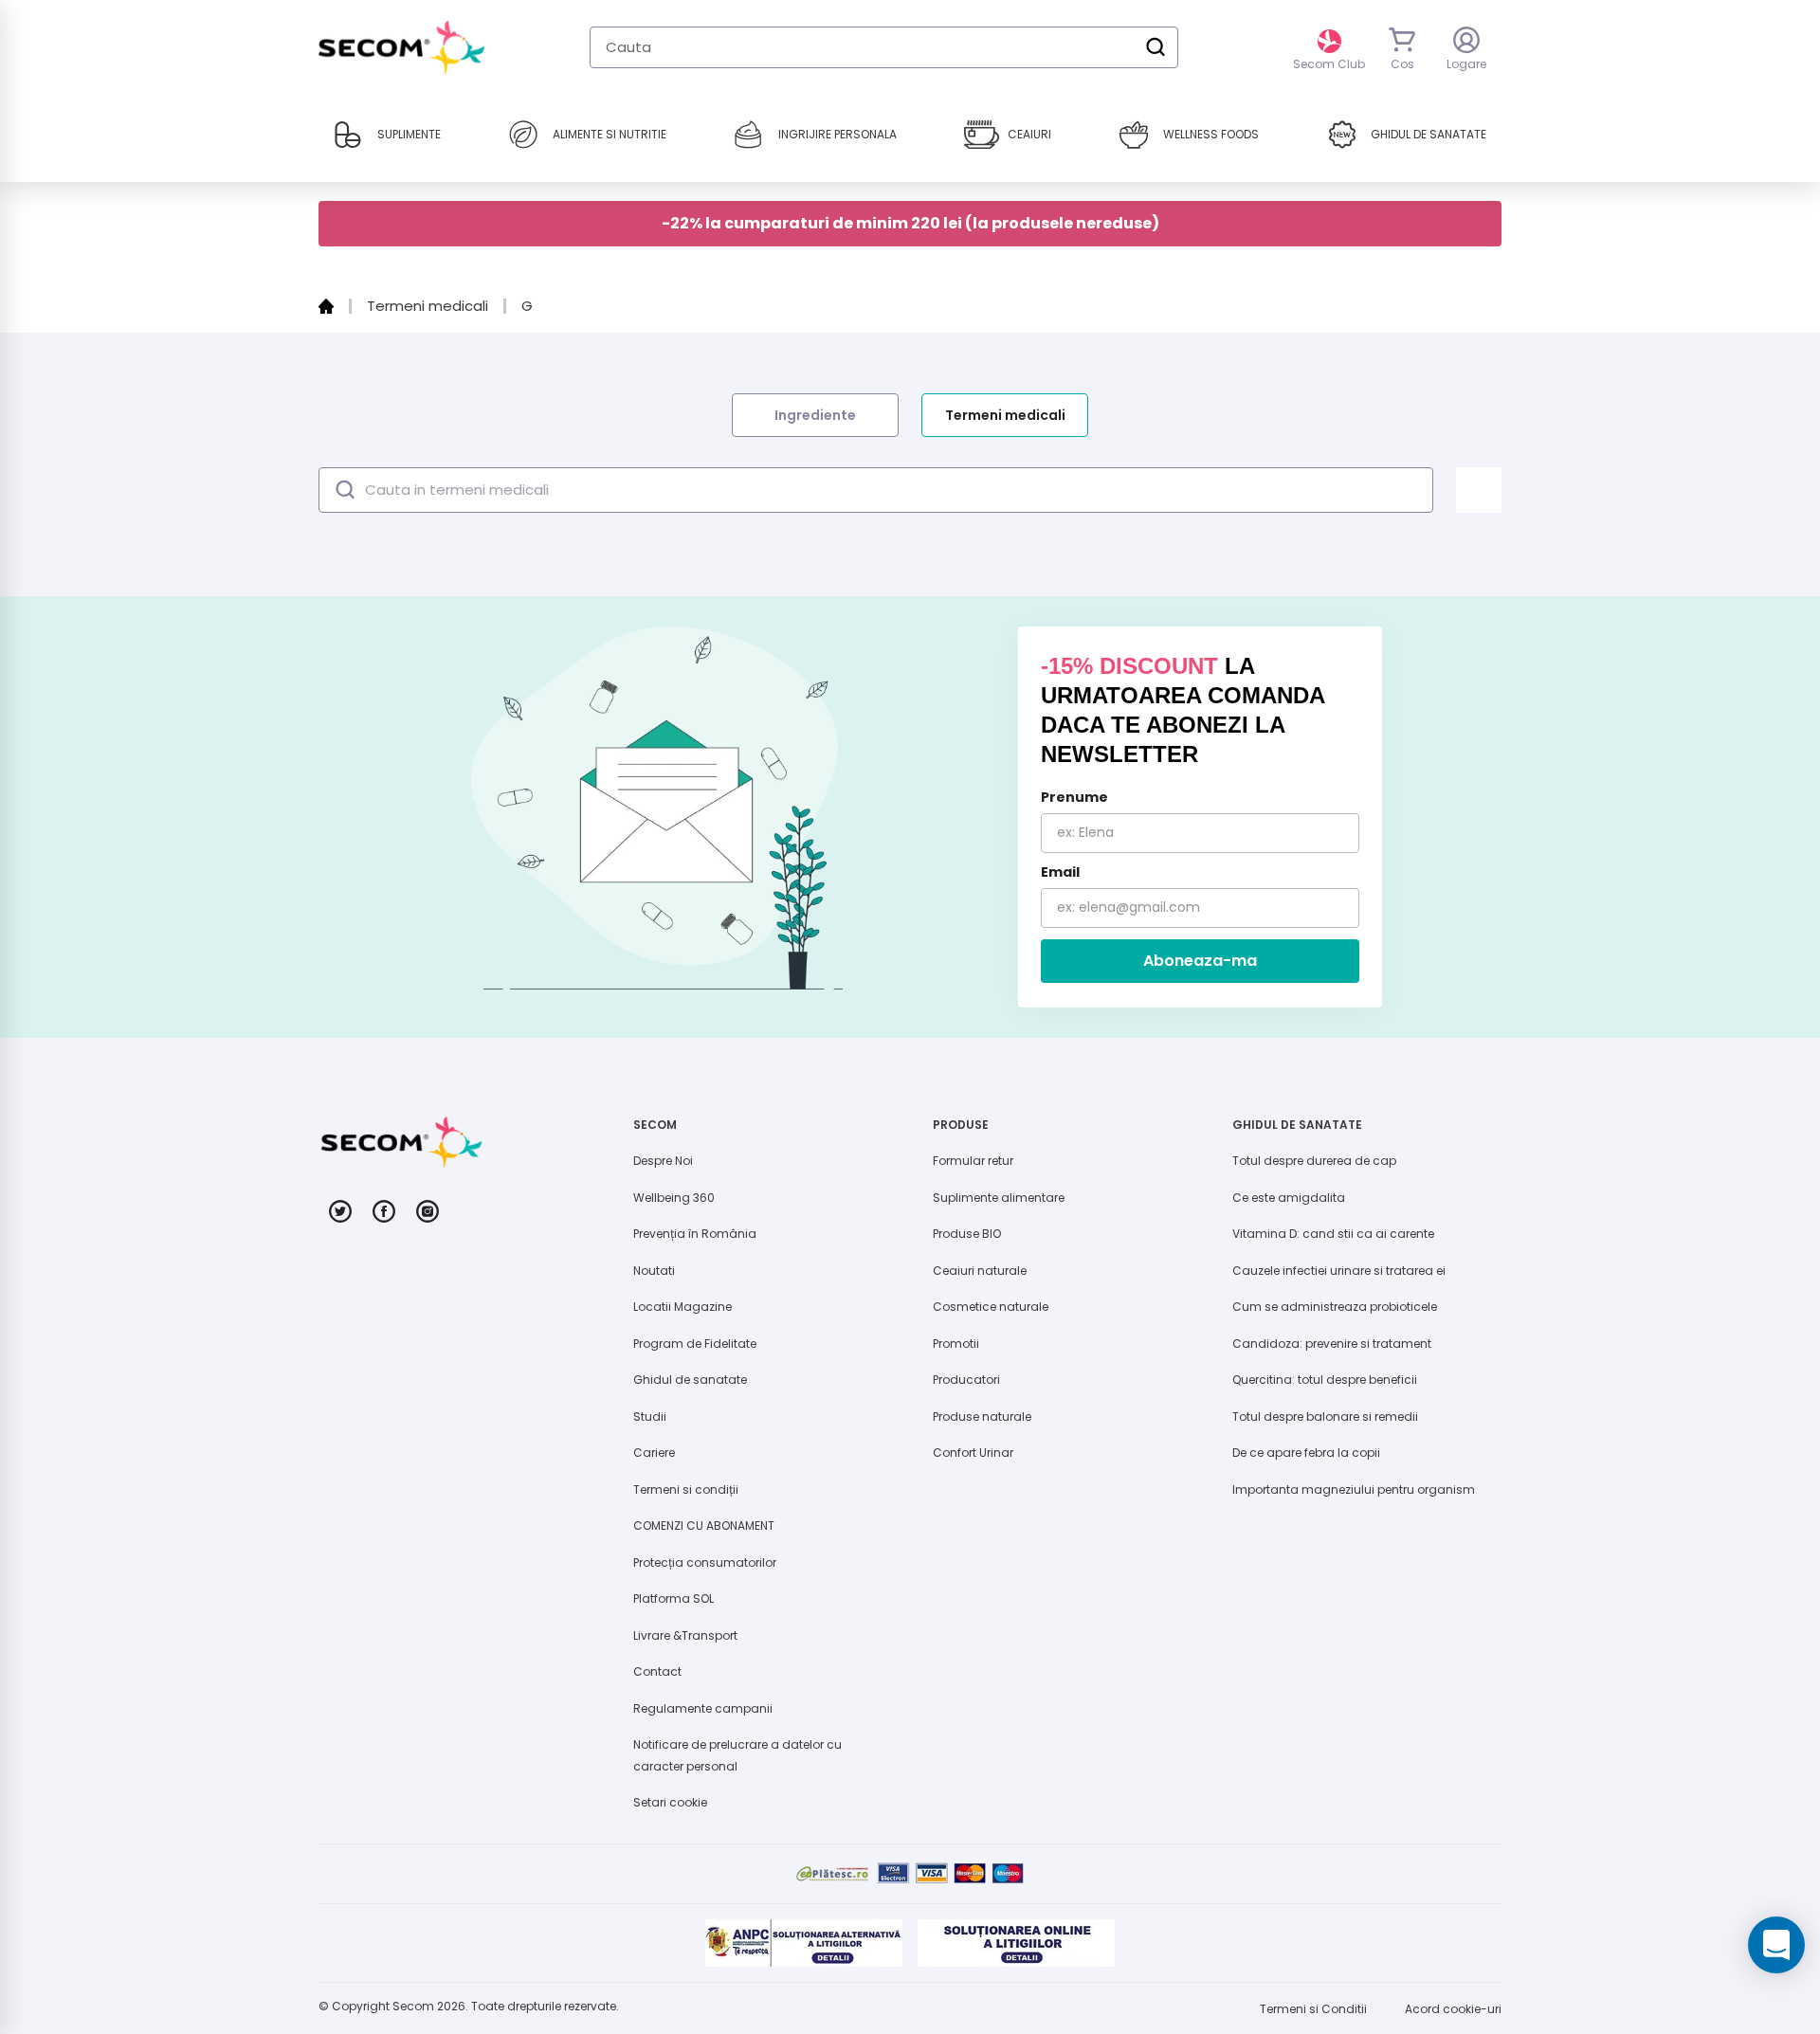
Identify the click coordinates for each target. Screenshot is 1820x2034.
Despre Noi (663, 1161)
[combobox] (884, 47)
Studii (650, 1417)
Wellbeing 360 (674, 1198)
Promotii (956, 1344)
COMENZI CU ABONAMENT (704, 1525)
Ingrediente (815, 415)
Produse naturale (982, 1417)
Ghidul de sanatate (690, 1380)
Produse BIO (967, 1234)
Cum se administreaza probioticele (1335, 1307)
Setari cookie (670, 1802)
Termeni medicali (1005, 415)
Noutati (654, 1271)
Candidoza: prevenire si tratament (1332, 1344)
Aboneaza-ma (1200, 961)
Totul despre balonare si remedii (1325, 1417)
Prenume (1074, 797)
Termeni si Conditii (1313, 2009)
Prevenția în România (695, 1234)
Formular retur (973, 1161)
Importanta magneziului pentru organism (1354, 1489)
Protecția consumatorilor (705, 1562)
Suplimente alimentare (999, 1198)
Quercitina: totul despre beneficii (1325, 1380)
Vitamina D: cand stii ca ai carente (1333, 1234)
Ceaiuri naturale (980, 1271)
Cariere (654, 1453)
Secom (413, 2006)
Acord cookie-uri (1453, 2009)
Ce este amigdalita (1289, 1198)
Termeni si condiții (686, 1489)
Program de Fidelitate (695, 1344)
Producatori (966, 1380)
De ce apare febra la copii (1306, 1453)
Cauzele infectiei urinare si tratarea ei (1339, 1271)
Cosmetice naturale (991, 1307)
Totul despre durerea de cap (1314, 1161)
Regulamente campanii (703, 1708)
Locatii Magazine (682, 1307)
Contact (657, 1671)
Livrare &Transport (685, 1635)
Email (1060, 872)
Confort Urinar (973, 1453)
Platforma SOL (673, 1598)
